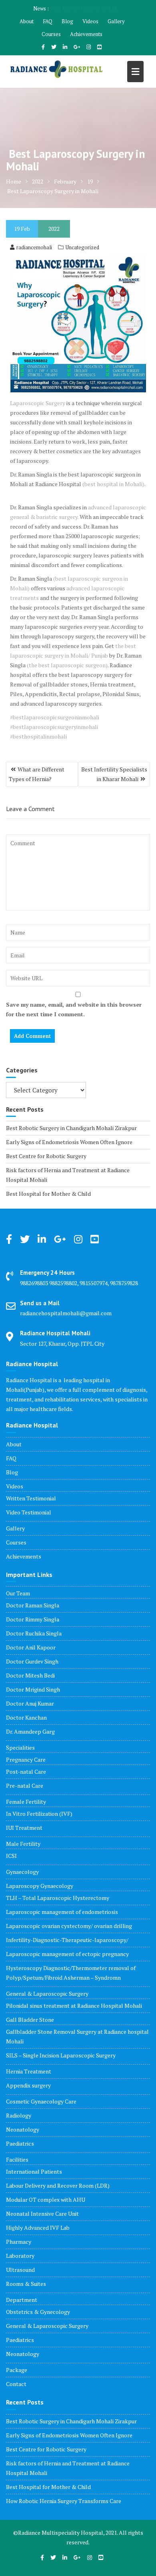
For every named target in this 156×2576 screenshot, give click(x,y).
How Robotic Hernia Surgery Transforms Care (64, 2501)
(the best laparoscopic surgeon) (67, 665)
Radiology (19, 2115)
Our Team (18, 1593)
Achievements (86, 34)
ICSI (11, 1856)
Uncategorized (82, 247)
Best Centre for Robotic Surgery (46, 1156)
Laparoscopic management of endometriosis (62, 1912)
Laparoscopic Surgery (38, 403)
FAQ (48, 21)
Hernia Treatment (29, 2071)
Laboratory (20, 2256)
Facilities (17, 2159)
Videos (90, 21)
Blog (67, 21)
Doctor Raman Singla (33, 1605)
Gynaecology (22, 1872)
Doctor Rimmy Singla (33, 1619)
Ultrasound (20, 2270)
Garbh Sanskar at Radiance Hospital (83, 8)
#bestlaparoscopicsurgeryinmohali (54, 727)
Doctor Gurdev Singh (32, 1661)
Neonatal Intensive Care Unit (42, 2214)
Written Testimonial (31, 1498)
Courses (51, 34)
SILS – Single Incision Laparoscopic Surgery (61, 2055)
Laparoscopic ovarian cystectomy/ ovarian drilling (69, 1926)
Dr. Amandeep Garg (30, 1731)
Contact (16, 2384)
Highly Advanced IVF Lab (38, 2228)
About (27, 21)
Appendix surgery (28, 2085)
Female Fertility (26, 1802)
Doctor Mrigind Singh (33, 1689)
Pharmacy (19, 2242)
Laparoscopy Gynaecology (40, 1886)
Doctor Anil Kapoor (31, 1647)
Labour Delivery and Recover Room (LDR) (58, 2185)
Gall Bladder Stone (30, 2020)
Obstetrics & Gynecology (38, 2312)
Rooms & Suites (26, 2284)
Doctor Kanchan (26, 1717)
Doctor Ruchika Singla (34, 1633)
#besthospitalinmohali (38, 736)
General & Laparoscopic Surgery (47, 1994)
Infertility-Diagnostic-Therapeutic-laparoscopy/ (67, 1940)
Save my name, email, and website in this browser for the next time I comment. (74, 1009)
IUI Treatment (24, 1828)
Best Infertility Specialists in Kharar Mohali (114, 774)
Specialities (20, 1747)
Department (22, 2300)
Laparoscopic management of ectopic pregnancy (67, 1954)
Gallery (116, 21)
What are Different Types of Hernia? (37, 774)
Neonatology (23, 2129)
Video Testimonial (29, 1512)
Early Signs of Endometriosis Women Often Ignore (69, 1142)
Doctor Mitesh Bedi (30, 1675)
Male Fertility (23, 1844)
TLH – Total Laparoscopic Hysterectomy (58, 1898)
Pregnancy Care (26, 1759)
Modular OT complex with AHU (46, 2199)
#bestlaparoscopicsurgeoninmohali (55, 717)
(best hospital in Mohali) (113, 484)
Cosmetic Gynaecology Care (41, 2101)
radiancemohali (34, 247)
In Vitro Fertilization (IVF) (39, 1814)
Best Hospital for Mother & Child (48, 1194)
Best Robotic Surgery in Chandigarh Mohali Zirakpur (71, 1128)
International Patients (34, 2171)
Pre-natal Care (25, 1786)
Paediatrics (20, 2143)
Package (17, 2370)
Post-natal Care (26, 1772)
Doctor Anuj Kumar (30, 1703)
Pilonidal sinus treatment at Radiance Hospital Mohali (74, 2006)
